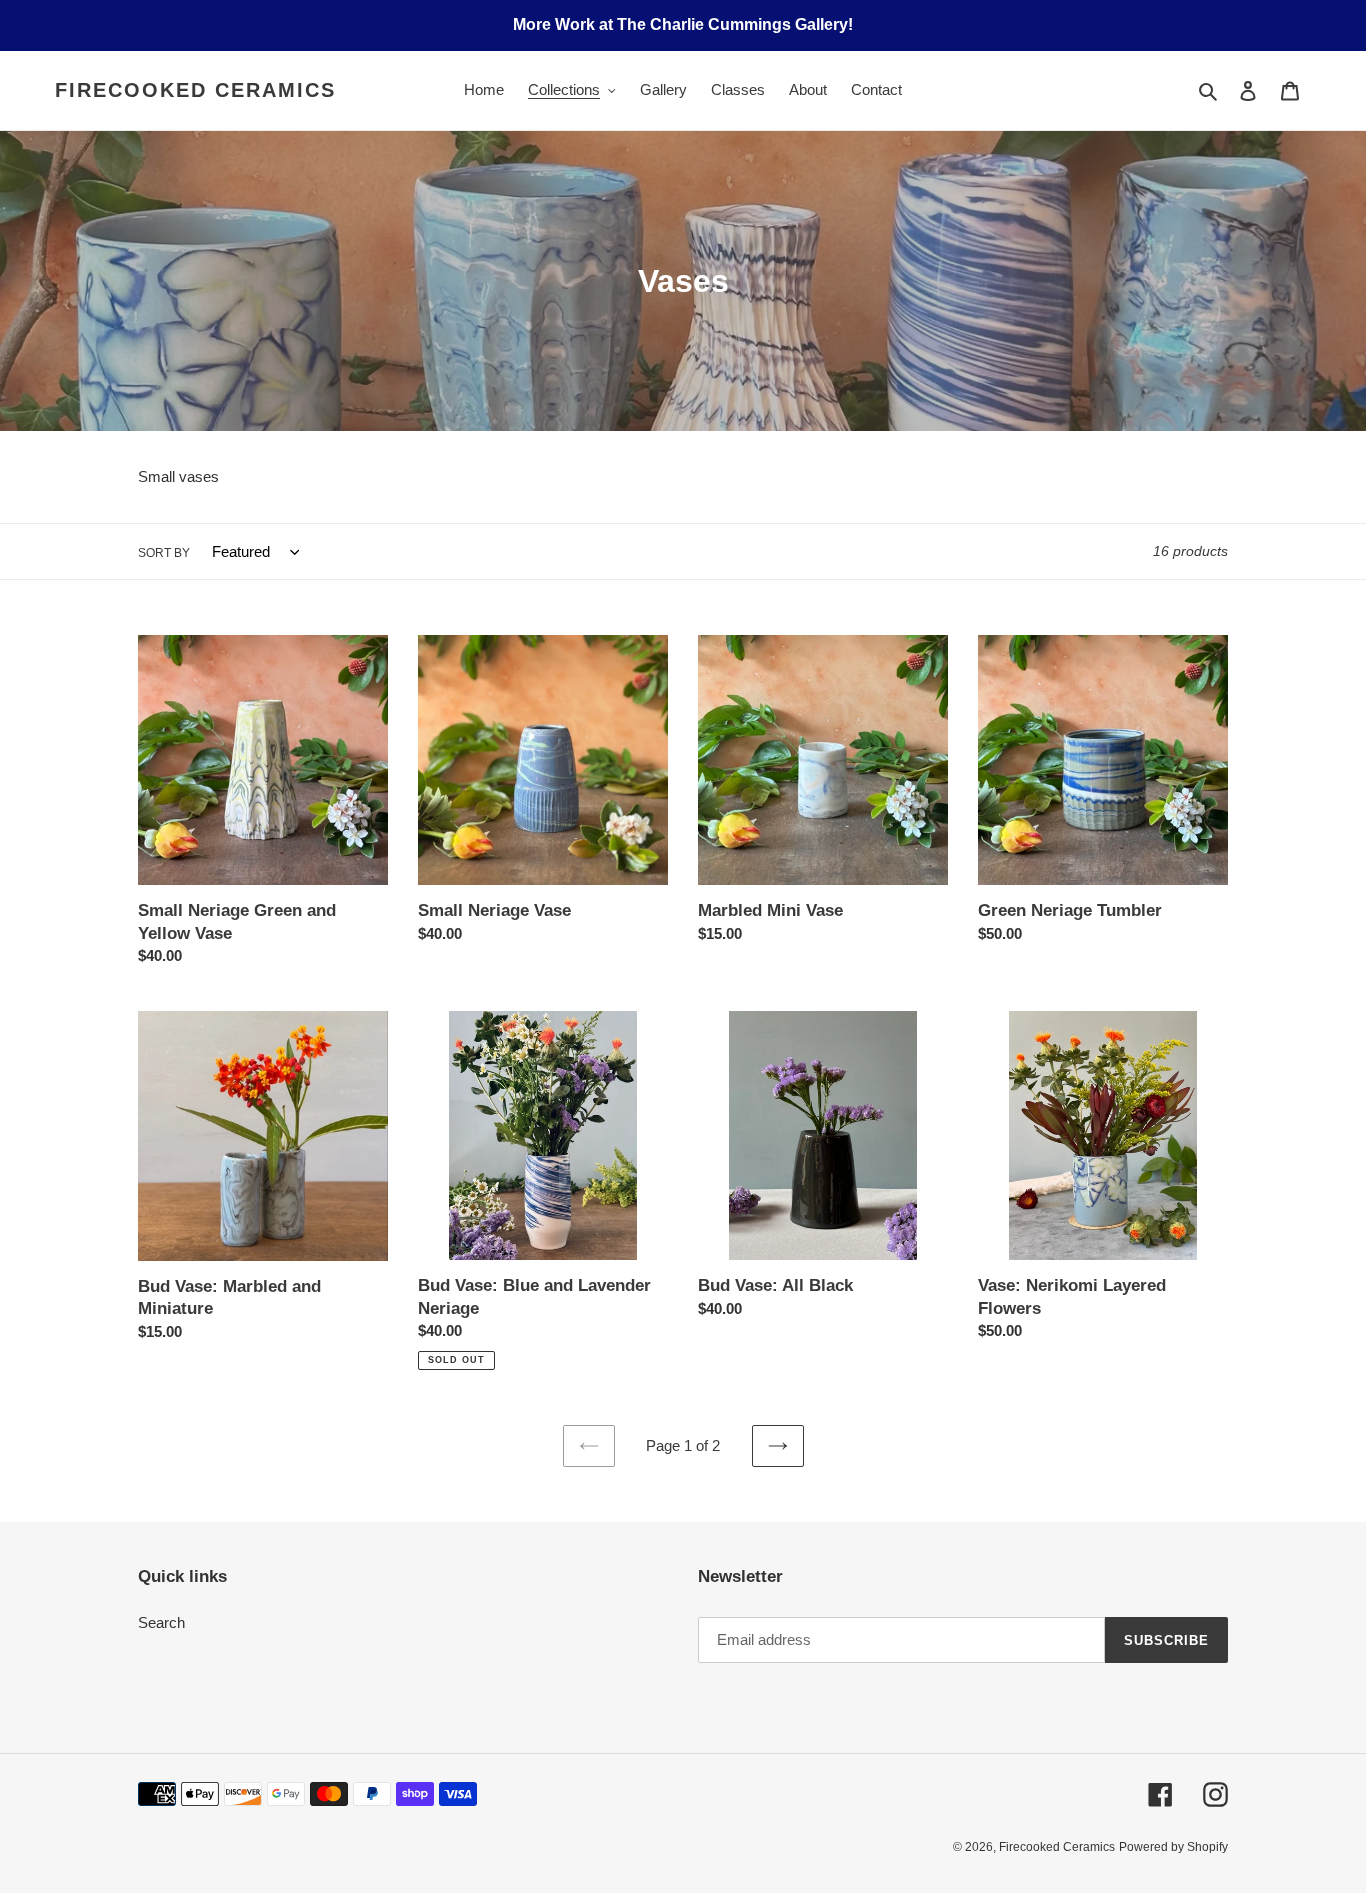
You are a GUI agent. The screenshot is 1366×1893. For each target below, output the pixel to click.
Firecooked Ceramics (195, 90)
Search (161, 1622)
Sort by (164, 553)
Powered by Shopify (1173, 1847)
